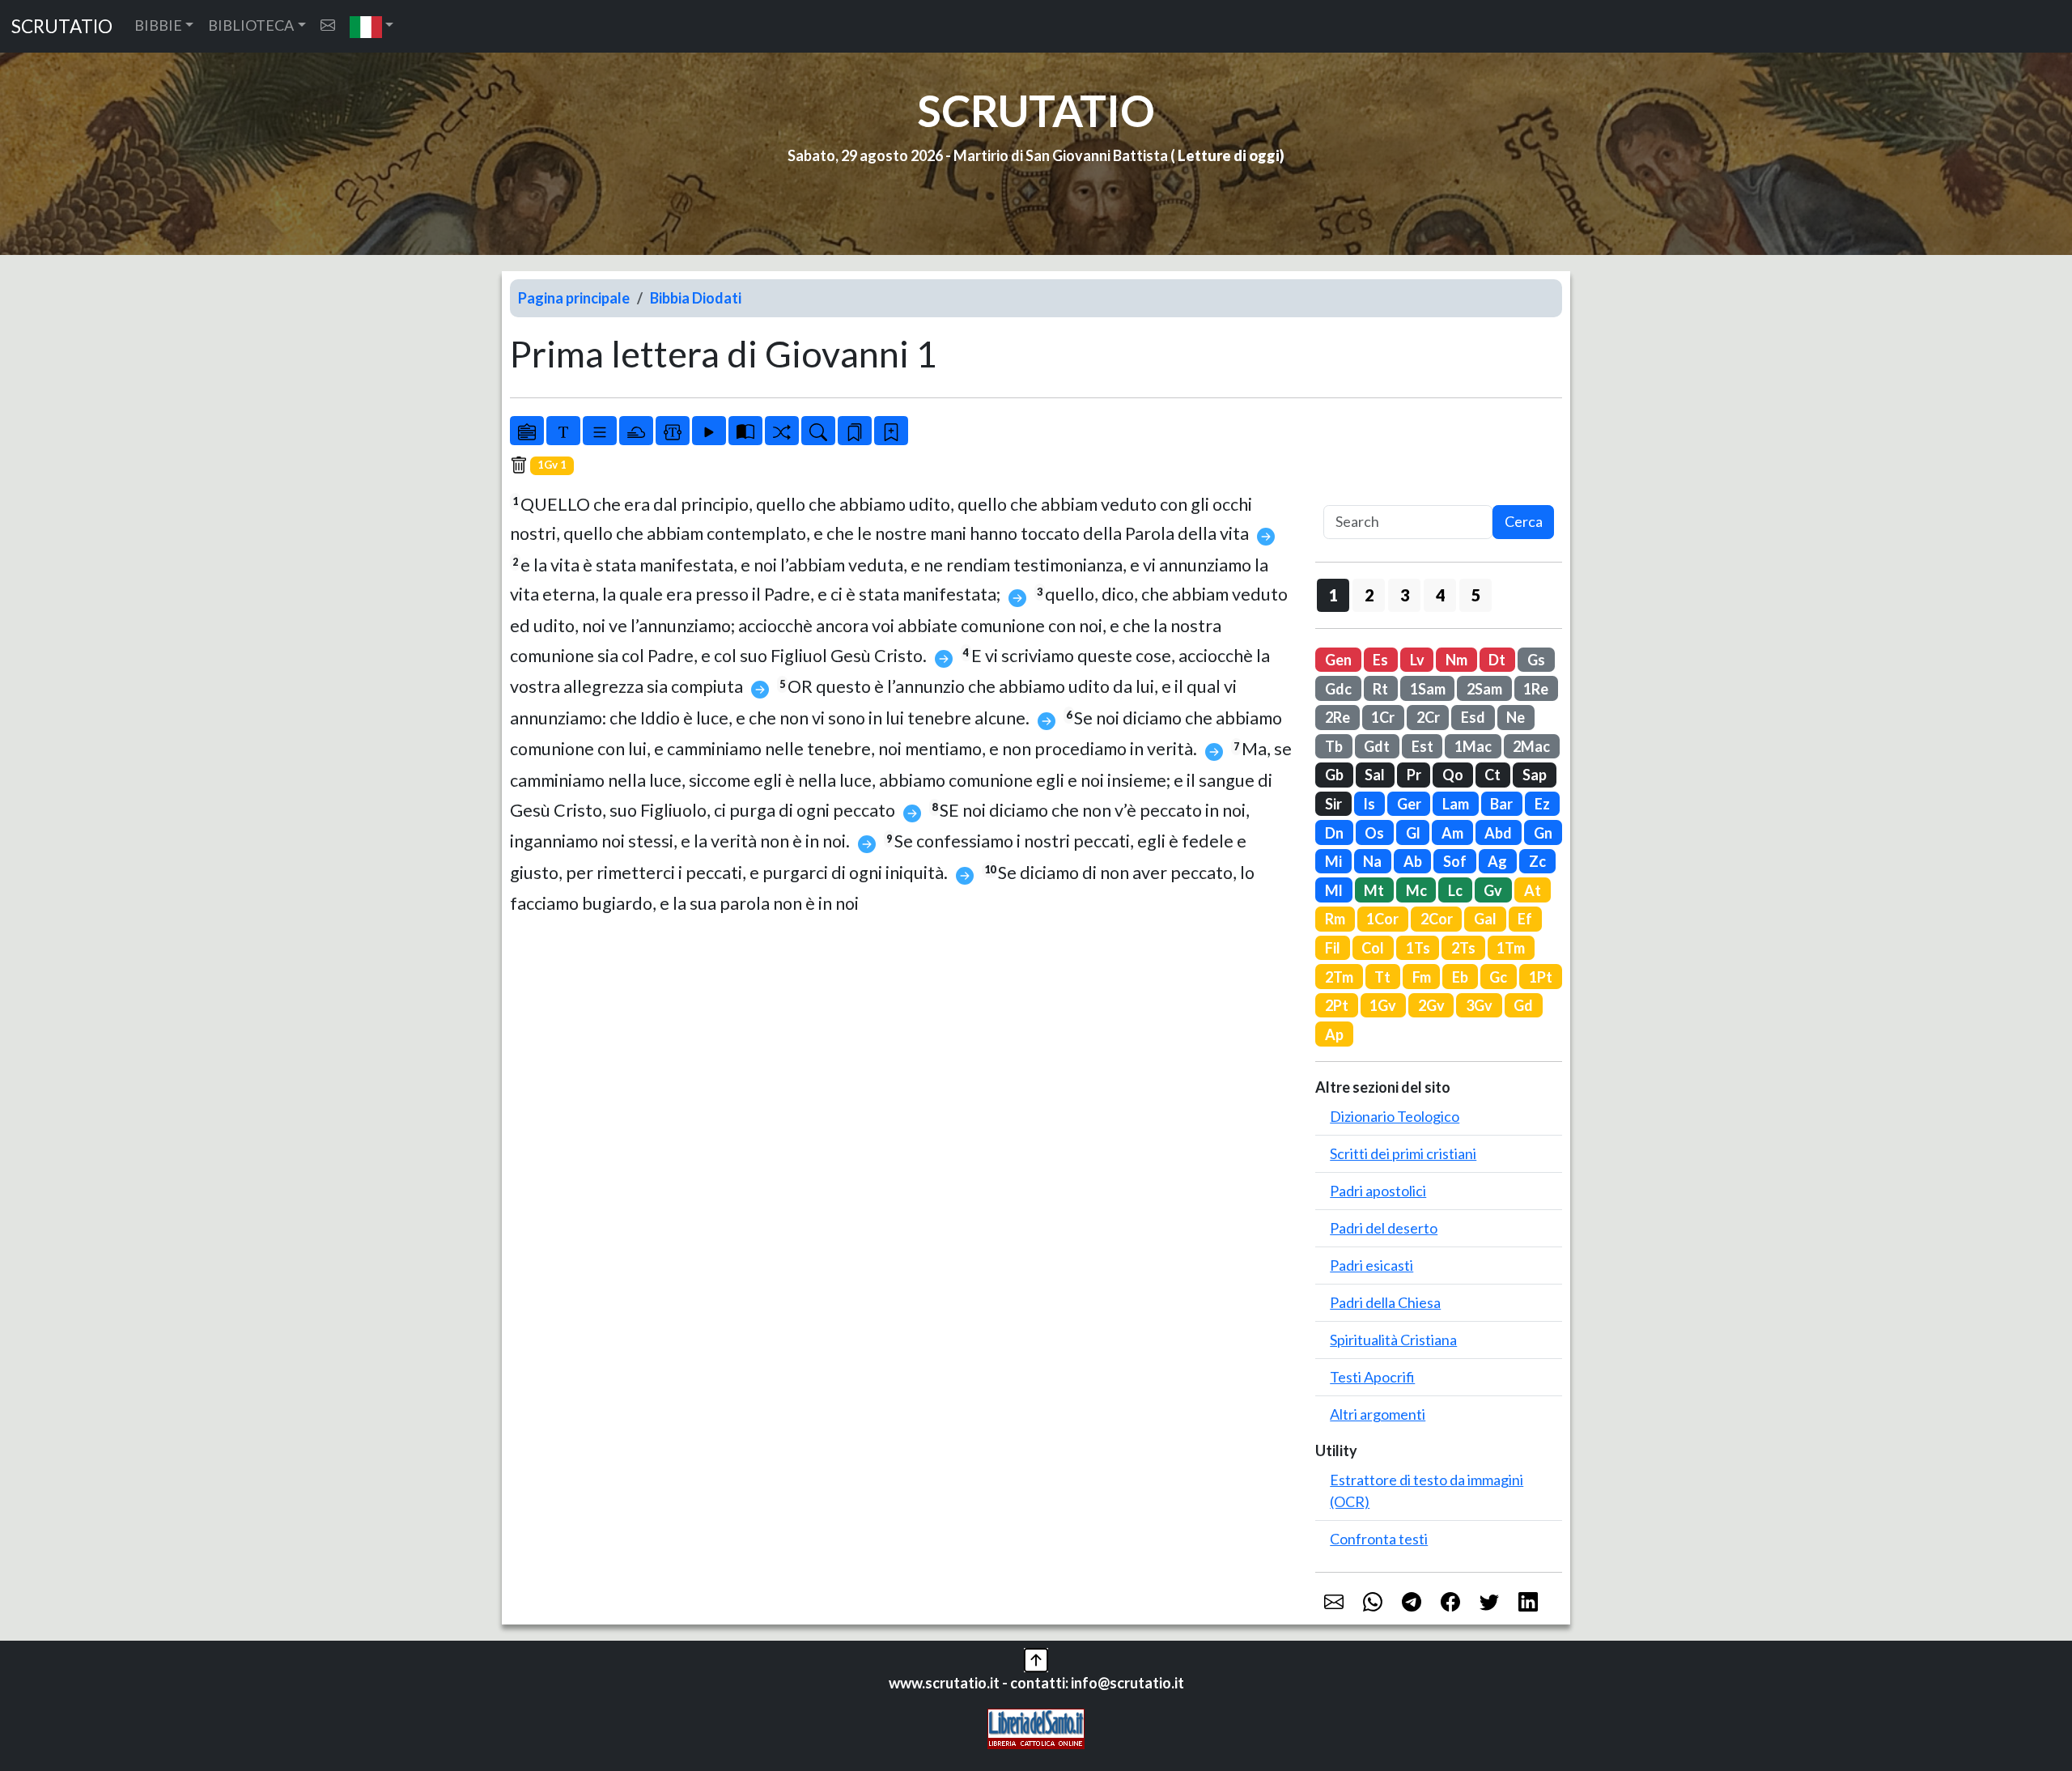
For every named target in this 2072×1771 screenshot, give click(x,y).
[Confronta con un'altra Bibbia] (745, 431)
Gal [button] (1485, 919)
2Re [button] (1337, 717)
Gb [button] (1334, 775)
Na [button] (1372, 861)
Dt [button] (1497, 660)
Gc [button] (1498, 977)
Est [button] (1422, 746)
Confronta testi (1379, 1539)
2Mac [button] (1531, 746)
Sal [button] (1375, 775)
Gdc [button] (1338, 689)
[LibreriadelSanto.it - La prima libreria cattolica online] (1036, 1727)
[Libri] (527, 431)
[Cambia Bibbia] (782, 431)
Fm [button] (1422, 977)
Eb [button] (1460, 977)
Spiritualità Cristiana (1393, 1340)
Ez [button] (1542, 804)
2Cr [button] (1428, 717)
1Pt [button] (1541, 977)
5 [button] (1476, 595)
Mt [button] (1374, 890)
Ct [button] (1492, 775)
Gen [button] (1338, 660)
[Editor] (673, 431)
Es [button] (1380, 660)
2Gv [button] (1431, 1005)
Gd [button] (1523, 1005)
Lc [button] (1455, 890)
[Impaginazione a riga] (600, 431)
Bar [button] (1501, 804)
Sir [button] (1333, 804)
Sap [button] (1535, 775)
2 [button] (1369, 595)
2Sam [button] (1484, 689)
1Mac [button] (1473, 746)
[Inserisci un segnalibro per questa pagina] (891, 431)
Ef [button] (1525, 919)
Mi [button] (1333, 861)
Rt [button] (1380, 689)
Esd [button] (1473, 717)
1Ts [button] (1418, 948)
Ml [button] (1334, 890)
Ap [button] (1334, 1034)
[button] (372, 26)
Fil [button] (1333, 948)
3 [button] (1405, 595)
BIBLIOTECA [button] (251, 25)
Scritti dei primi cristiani (1403, 1153)
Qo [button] (1453, 775)
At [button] (1533, 890)
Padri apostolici (1378, 1191)
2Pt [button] (1337, 1005)
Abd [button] (1498, 833)
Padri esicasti (1371, 1265)
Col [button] (1373, 948)
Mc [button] (1416, 890)
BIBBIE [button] (158, 25)
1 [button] (1333, 595)
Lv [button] (1417, 660)
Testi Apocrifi (1372, 1377)
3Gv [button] (1479, 1005)
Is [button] (1369, 804)
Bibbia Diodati (696, 298)
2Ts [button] (1463, 948)
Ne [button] (1516, 717)
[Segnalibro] (855, 431)
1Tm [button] (1511, 948)
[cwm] (328, 25)
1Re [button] (1536, 689)
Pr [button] (1414, 775)
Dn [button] (1334, 833)
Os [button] (1374, 833)
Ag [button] (1497, 861)
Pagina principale (574, 298)
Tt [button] (1382, 977)
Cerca (1524, 521)
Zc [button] (1537, 861)
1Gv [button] (1383, 1005)
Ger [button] (1409, 804)
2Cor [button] (1437, 919)
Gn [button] (1543, 833)
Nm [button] (1456, 660)
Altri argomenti (1378, 1414)
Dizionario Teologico (1395, 1116)
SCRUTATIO (62, 26)
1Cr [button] (1383, 717)
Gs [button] (1536, 660)
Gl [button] (1413, 833)
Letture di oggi (1229, 155)
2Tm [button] (1339, 977)
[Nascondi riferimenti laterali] (636, 431)
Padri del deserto (1384, 1228)
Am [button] (1452, 833)
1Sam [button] (1428, 689)
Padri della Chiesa (1385, 1302)
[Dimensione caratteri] (563, 431)
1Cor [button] (1382, 919)
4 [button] (1440, 595)
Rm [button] (1335, 919)
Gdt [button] (1377, 746)
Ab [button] (1413, 861)
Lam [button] (1456, 804)
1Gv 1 (552, 465)
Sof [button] (1455, 861)
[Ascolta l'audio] (709, 431)
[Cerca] (818, 431)
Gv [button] (1493, 890)
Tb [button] (1334, 746)
